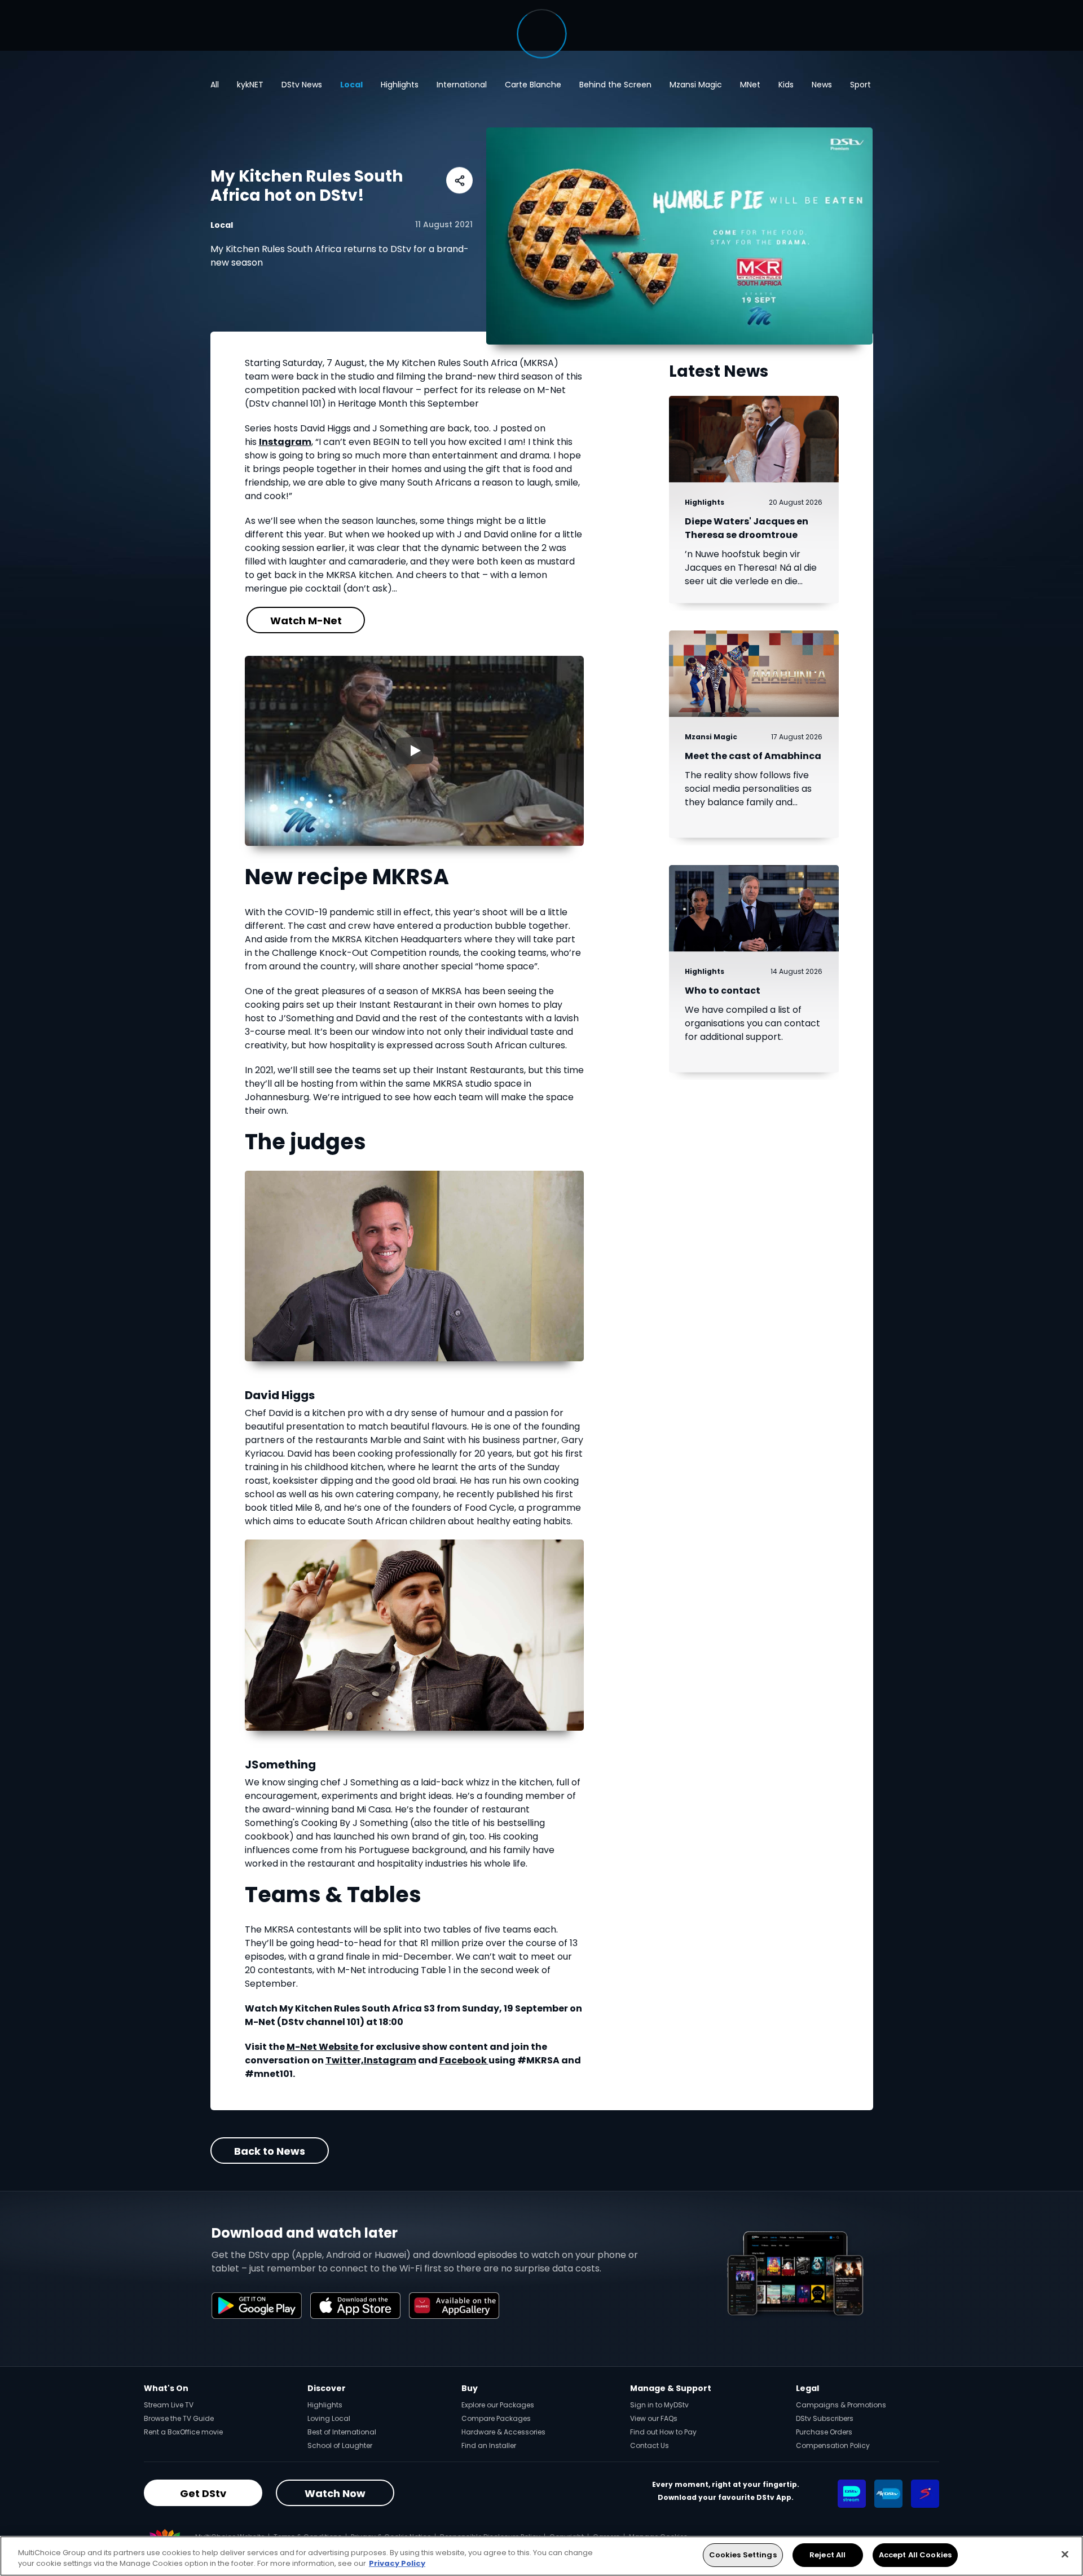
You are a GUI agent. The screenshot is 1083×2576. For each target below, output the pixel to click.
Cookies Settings (743, 2555)
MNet (750, 85)
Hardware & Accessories (503, 2432)
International (462, 85)
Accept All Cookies (915, 2555)
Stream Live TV (169, 2405)
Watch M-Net (305, 621)
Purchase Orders (824, 2432)
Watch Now (335, 2493)
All (215, 85)
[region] (541, 2556)
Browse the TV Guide (179, 2418)
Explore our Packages (498, 2405)
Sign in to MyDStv (659, 2405)
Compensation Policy (833, 2445)
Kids (786, 85)
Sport (860, 85)
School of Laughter (340, 2445)
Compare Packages (496, 2418)
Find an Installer (489, 2445)
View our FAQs (654, 2418)
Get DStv (203, 2493)
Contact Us (650, 2445)
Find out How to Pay (663, 2432)
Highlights (400, 85)
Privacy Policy (397, 2564)
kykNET (250, 85)
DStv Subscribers (825, 2418)
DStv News (302, 85)
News (822, 85)
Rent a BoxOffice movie (183, 2432)
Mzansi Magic (696, 85)
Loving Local (329, 2418)
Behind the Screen (615, 85)
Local (351, 85)
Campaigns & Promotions (841, 2405)
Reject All (827, 2555)
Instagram (285, 442)
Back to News (270, 2151)
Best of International (342, 2432)
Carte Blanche (533, 85)
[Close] (1065, 2554)
